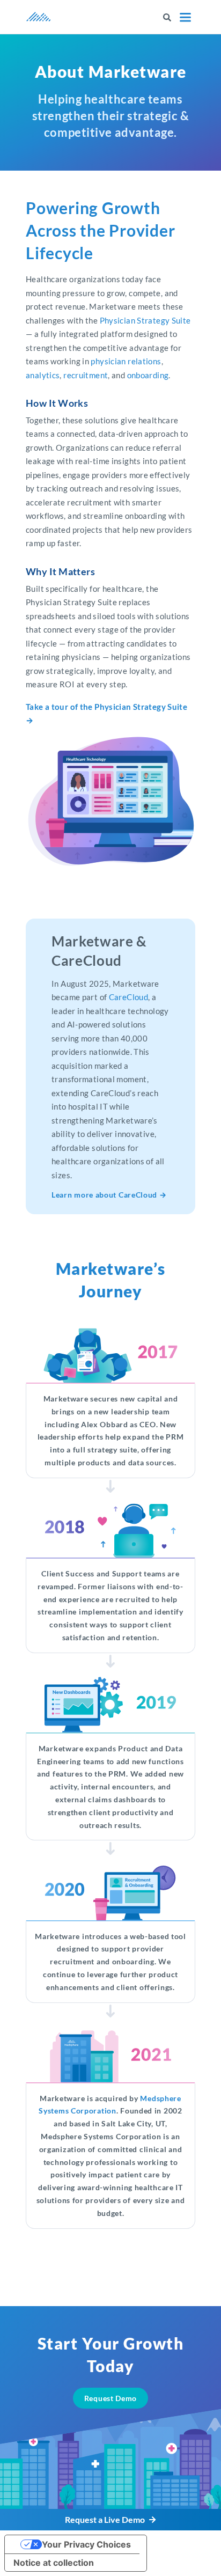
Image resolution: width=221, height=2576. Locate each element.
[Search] (167, 17)
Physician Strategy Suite (145, 320)
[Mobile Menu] (185, 17)
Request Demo (110, 2398)
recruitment (86, 375)
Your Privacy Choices (86, 2544)
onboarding (148, 375)
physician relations (126, 361)
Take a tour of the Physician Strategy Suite (106, 707)
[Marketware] (39, 17)
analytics (43, 375)
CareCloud (128, 997)
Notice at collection (54, 2563)
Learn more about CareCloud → (109, 1195)
